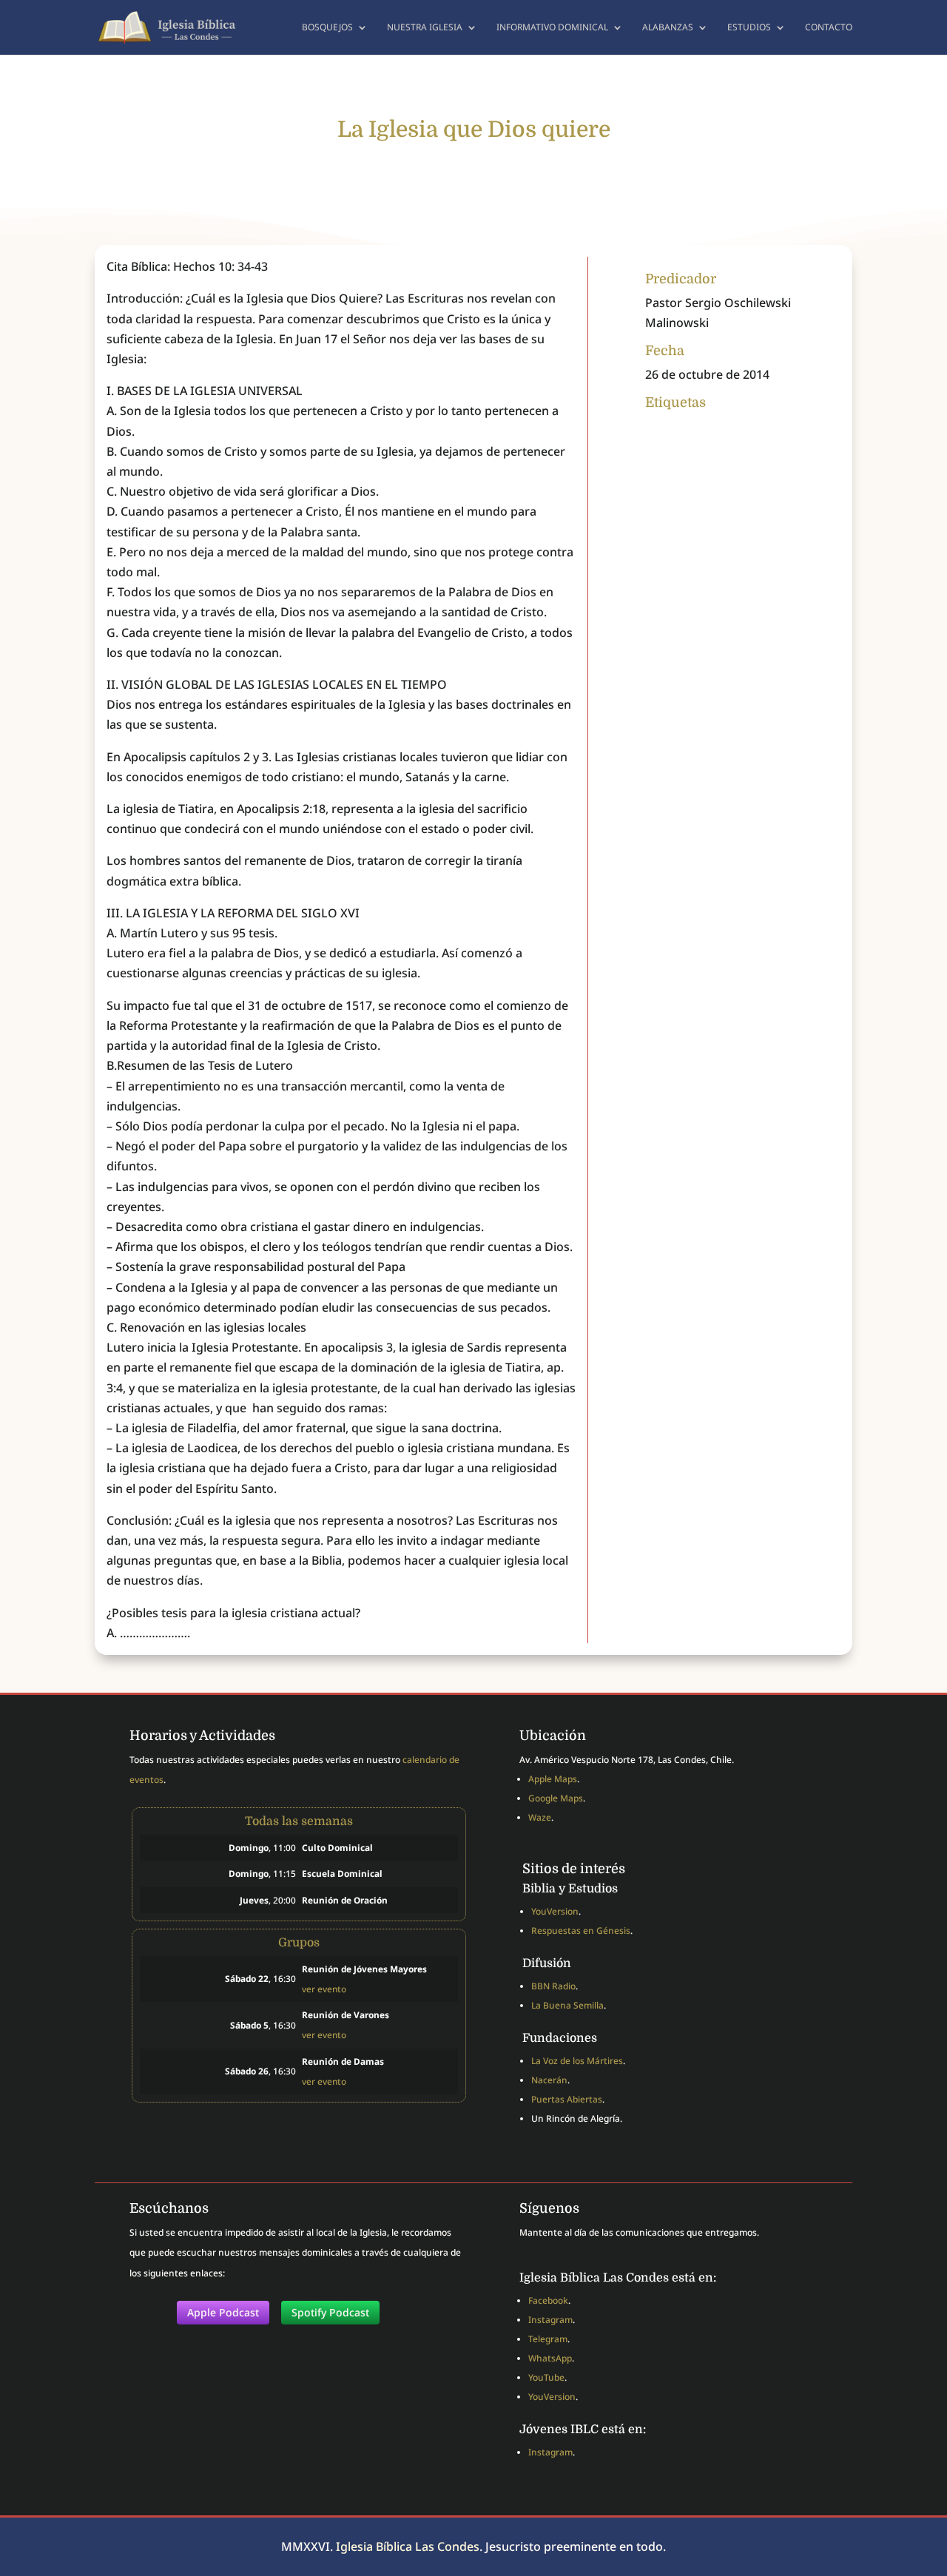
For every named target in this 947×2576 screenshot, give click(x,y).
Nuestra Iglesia (425, 28)
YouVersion (555, 1911)
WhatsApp (550, 2358)
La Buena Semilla (567, 2005)
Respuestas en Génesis (581, 1931)
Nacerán (549, 2080)
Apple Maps (553, 1779)
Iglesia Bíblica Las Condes (408, 2546)
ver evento (324, 1989)
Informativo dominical (552, 28)
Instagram (550, 2320)
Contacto (829, 28)
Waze (540, 1817)
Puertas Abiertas (567, 2099)
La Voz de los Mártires (577, 2061)
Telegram (548, 2339)
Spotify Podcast (330, 2312)
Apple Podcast (223, 2312)
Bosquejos (327, 28)
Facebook (548, 2300)
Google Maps (556, 1798)
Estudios (749, 28)
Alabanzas (668, 28)
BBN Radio (553, 1986)
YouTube (546, 2377)
